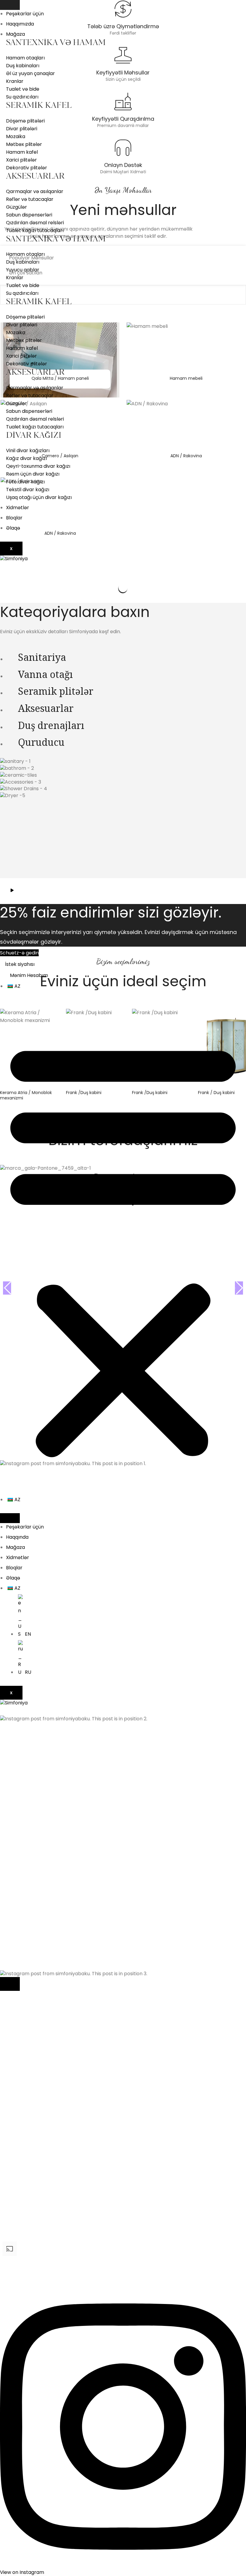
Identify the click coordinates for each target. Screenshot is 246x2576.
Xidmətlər (18, 508)
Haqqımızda (20, 24)
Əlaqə (13, 528)
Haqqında (17, 1537)
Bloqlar (14, 518)
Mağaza (15, 34)
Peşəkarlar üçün (25, 14)
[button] (123, 1248)
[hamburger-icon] (10, 5)
